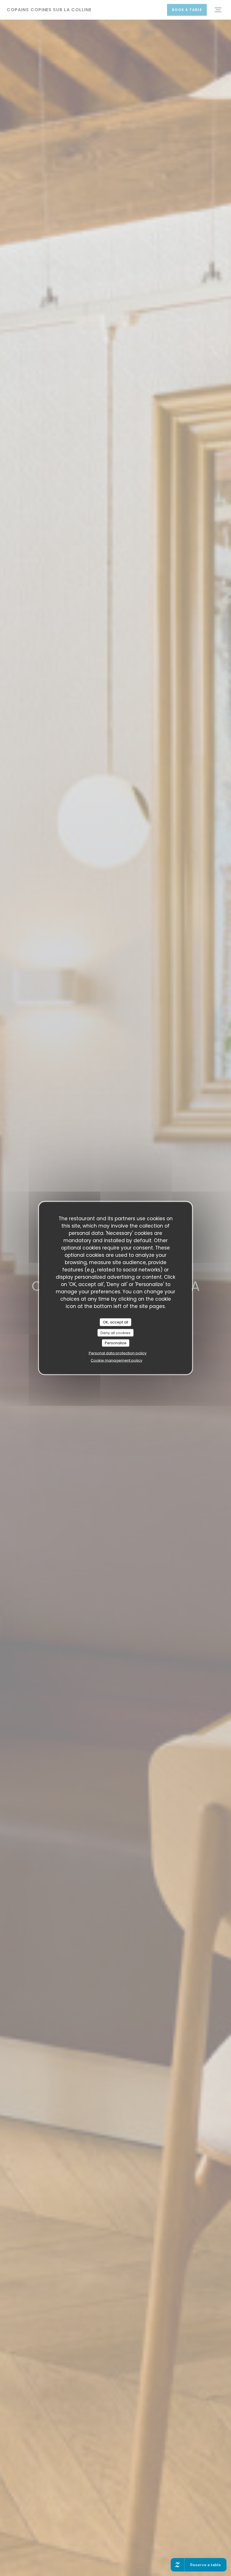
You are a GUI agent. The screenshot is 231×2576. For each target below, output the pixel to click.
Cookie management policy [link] (116, 1360)
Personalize (116, 1343)
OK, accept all (115, 1322)
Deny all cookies (115, 1333)
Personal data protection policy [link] (118, 1353)
